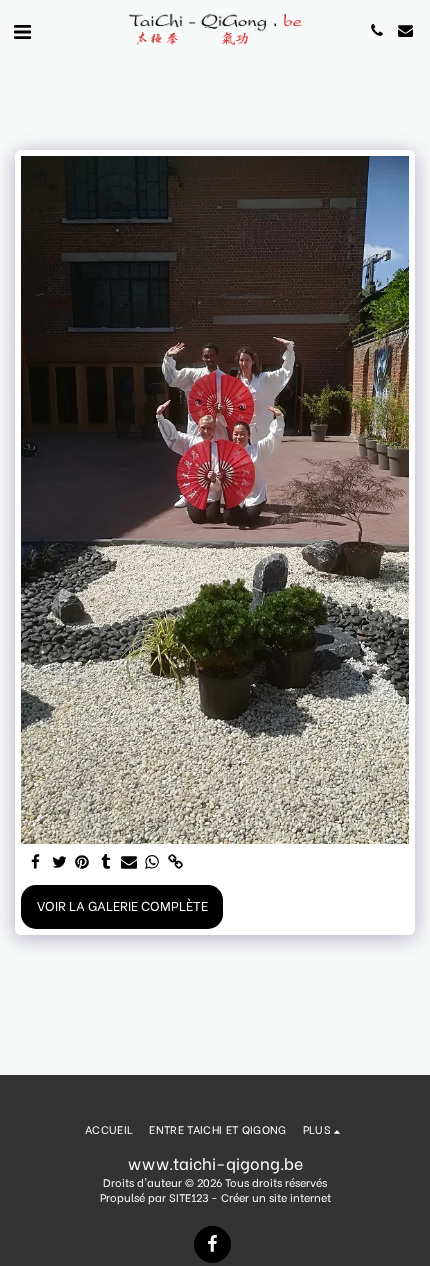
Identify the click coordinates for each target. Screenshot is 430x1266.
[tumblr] (105, 862)
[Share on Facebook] (36, 862)
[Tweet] (59, 862)
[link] (175, 862)
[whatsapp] (152, 862)
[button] (22, 29)
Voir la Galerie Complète (122, 905)
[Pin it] (82, 862)
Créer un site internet (276, 1197)
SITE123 (188, 1197)
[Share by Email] (129, 862)
